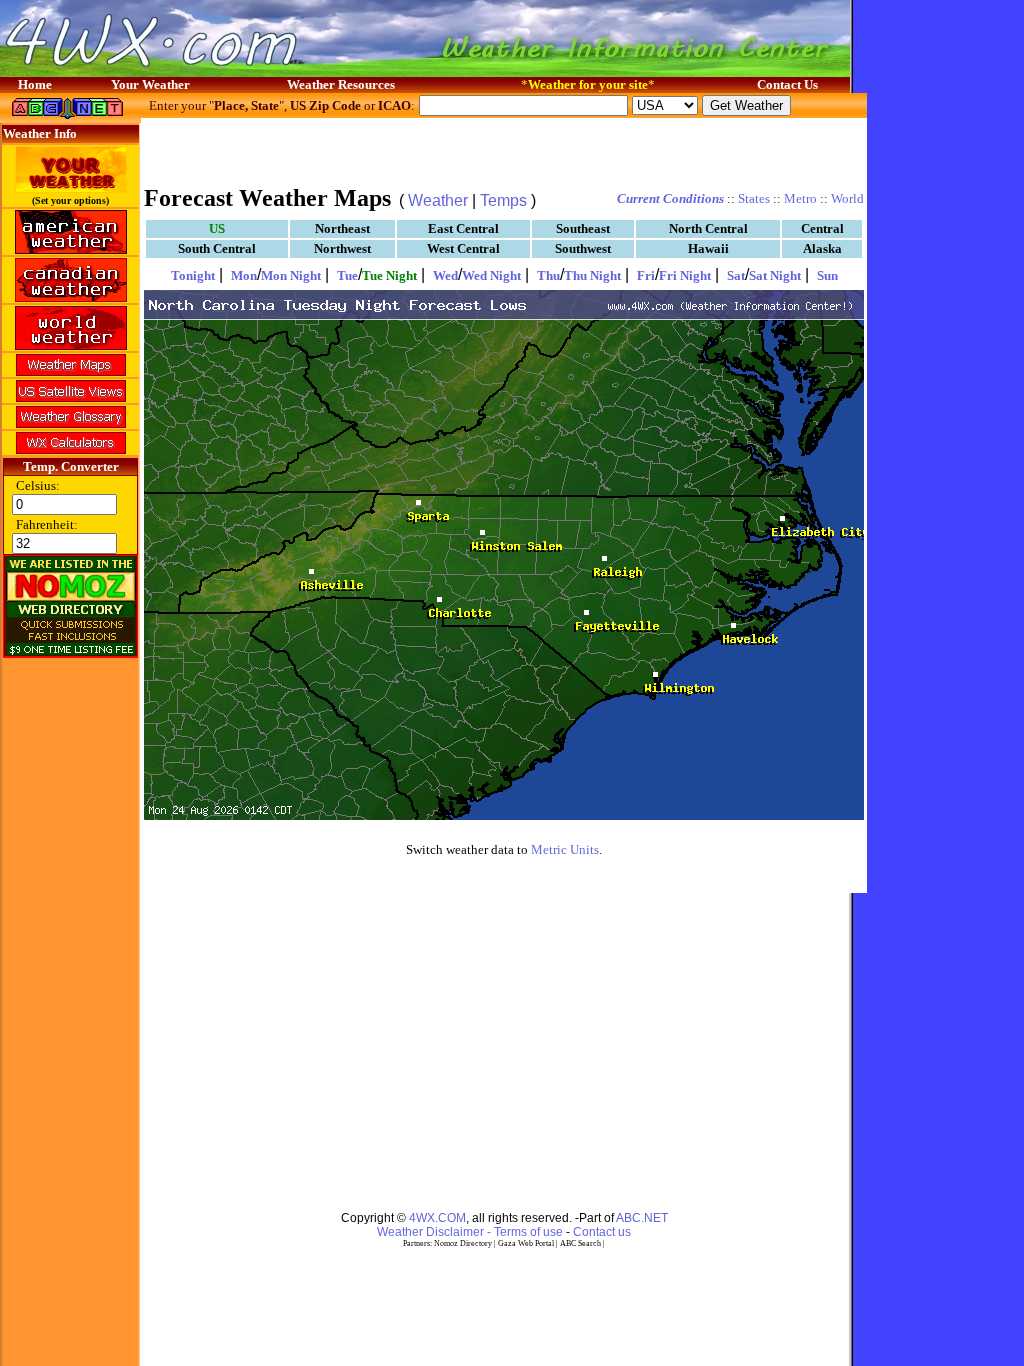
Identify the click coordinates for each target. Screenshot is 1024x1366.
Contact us (602, 1232)
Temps (503, 200)
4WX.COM (437, 1218)
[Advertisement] (504, 150)
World (847, 198)
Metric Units (565, 849)
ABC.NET (642, 1218)
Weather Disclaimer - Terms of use (470, 1232)
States (754, 198)
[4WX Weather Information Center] (200, 71)
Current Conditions (670, 198)
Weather (438, 200)
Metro (800, 198)
